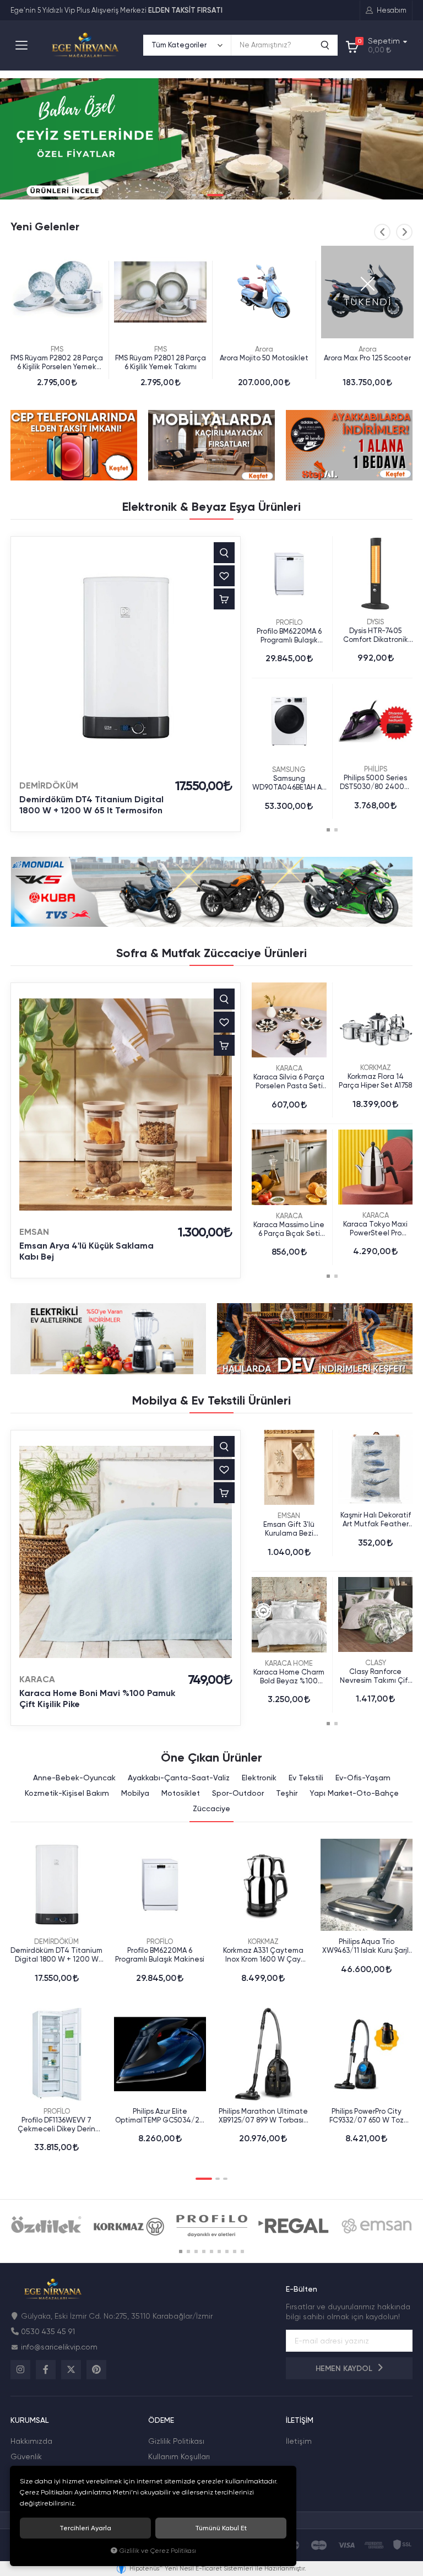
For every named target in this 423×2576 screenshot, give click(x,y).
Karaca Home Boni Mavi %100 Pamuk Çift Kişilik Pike (97, 1699)
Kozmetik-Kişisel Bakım (67, 1793)
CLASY (376, 1663)
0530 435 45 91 (48, 2331)
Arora (264, 349)
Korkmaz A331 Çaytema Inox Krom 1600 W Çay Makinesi (263, 1955)
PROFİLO (289, 622)
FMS (57, 349)
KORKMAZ (376, 1068)
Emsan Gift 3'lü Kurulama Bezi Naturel (289, 1529)
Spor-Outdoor (238, 1793)
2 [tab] (202, 195)
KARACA (289, 1068)
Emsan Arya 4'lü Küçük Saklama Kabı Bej (86, 1251)
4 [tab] (229, 195)
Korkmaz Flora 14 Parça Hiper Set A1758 (375, 1081)
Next (404, 232)
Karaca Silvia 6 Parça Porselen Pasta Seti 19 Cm (289, 1082)
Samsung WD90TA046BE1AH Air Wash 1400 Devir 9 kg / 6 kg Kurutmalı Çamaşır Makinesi (289, 783)
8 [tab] (235, 2251)
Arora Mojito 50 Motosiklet (264, 358)
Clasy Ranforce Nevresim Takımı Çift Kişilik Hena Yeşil (375, 1676)
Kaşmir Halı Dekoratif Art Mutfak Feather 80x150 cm (376, 1520)
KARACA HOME (289, 1663)
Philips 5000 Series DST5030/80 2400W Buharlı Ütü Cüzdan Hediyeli (376, 782)
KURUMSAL (29, 2420)
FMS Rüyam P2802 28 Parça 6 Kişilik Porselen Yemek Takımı (57, 363)
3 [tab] (215, 195)
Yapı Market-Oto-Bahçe (354, 1793)
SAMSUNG (289, 769)
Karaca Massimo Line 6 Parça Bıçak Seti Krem (289, 1229)
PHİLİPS (376, 769)
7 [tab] (227, 2251)
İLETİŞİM (300, 2420)
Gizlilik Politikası (176, 2441)
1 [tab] (194, 195)
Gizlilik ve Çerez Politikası (158, 2551)
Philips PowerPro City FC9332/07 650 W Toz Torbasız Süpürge (367, 2116)
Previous (382, 232)
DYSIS (375, 622)
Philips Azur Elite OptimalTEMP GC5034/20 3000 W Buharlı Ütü (160, 2116)
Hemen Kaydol (345, 2369)
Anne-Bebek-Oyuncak (74, 1778)
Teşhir (287, 1793)
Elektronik (259, 1778)
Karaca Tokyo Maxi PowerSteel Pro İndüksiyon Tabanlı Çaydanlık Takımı (376, 1229)
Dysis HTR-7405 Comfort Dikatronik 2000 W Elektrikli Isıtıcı (376, 635)
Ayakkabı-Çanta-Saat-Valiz (179, 1778)
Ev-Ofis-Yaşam (363, 1778)
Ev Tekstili (306, 1778)
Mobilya (135, 1793)
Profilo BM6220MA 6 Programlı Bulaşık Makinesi (289, 636)
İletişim (299, 2441)
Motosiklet (181, 1793)
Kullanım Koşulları (179, 2456)
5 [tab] (211, 2251)
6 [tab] (219, 2251)
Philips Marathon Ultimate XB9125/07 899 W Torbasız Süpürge (263, 2116)
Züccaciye (211, 1808)
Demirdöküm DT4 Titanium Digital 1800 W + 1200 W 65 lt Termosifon (91, 805)
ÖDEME (161, 2420)
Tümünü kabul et (221, 2528)
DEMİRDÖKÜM (49, 785)
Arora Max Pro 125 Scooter (367, 358)
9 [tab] (242, 2251)
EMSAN (34, 1232)
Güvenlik (26, 2456)
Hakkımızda (31, 2441)
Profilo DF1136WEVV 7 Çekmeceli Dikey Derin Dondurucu (56, 2125)
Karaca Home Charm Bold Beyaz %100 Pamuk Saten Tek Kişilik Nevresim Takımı (289, 1677)
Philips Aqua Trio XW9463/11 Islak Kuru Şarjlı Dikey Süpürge (366, 1946)
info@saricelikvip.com (59, 2347)
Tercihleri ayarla (85, 2528)
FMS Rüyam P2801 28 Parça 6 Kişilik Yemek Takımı (161, 362)
